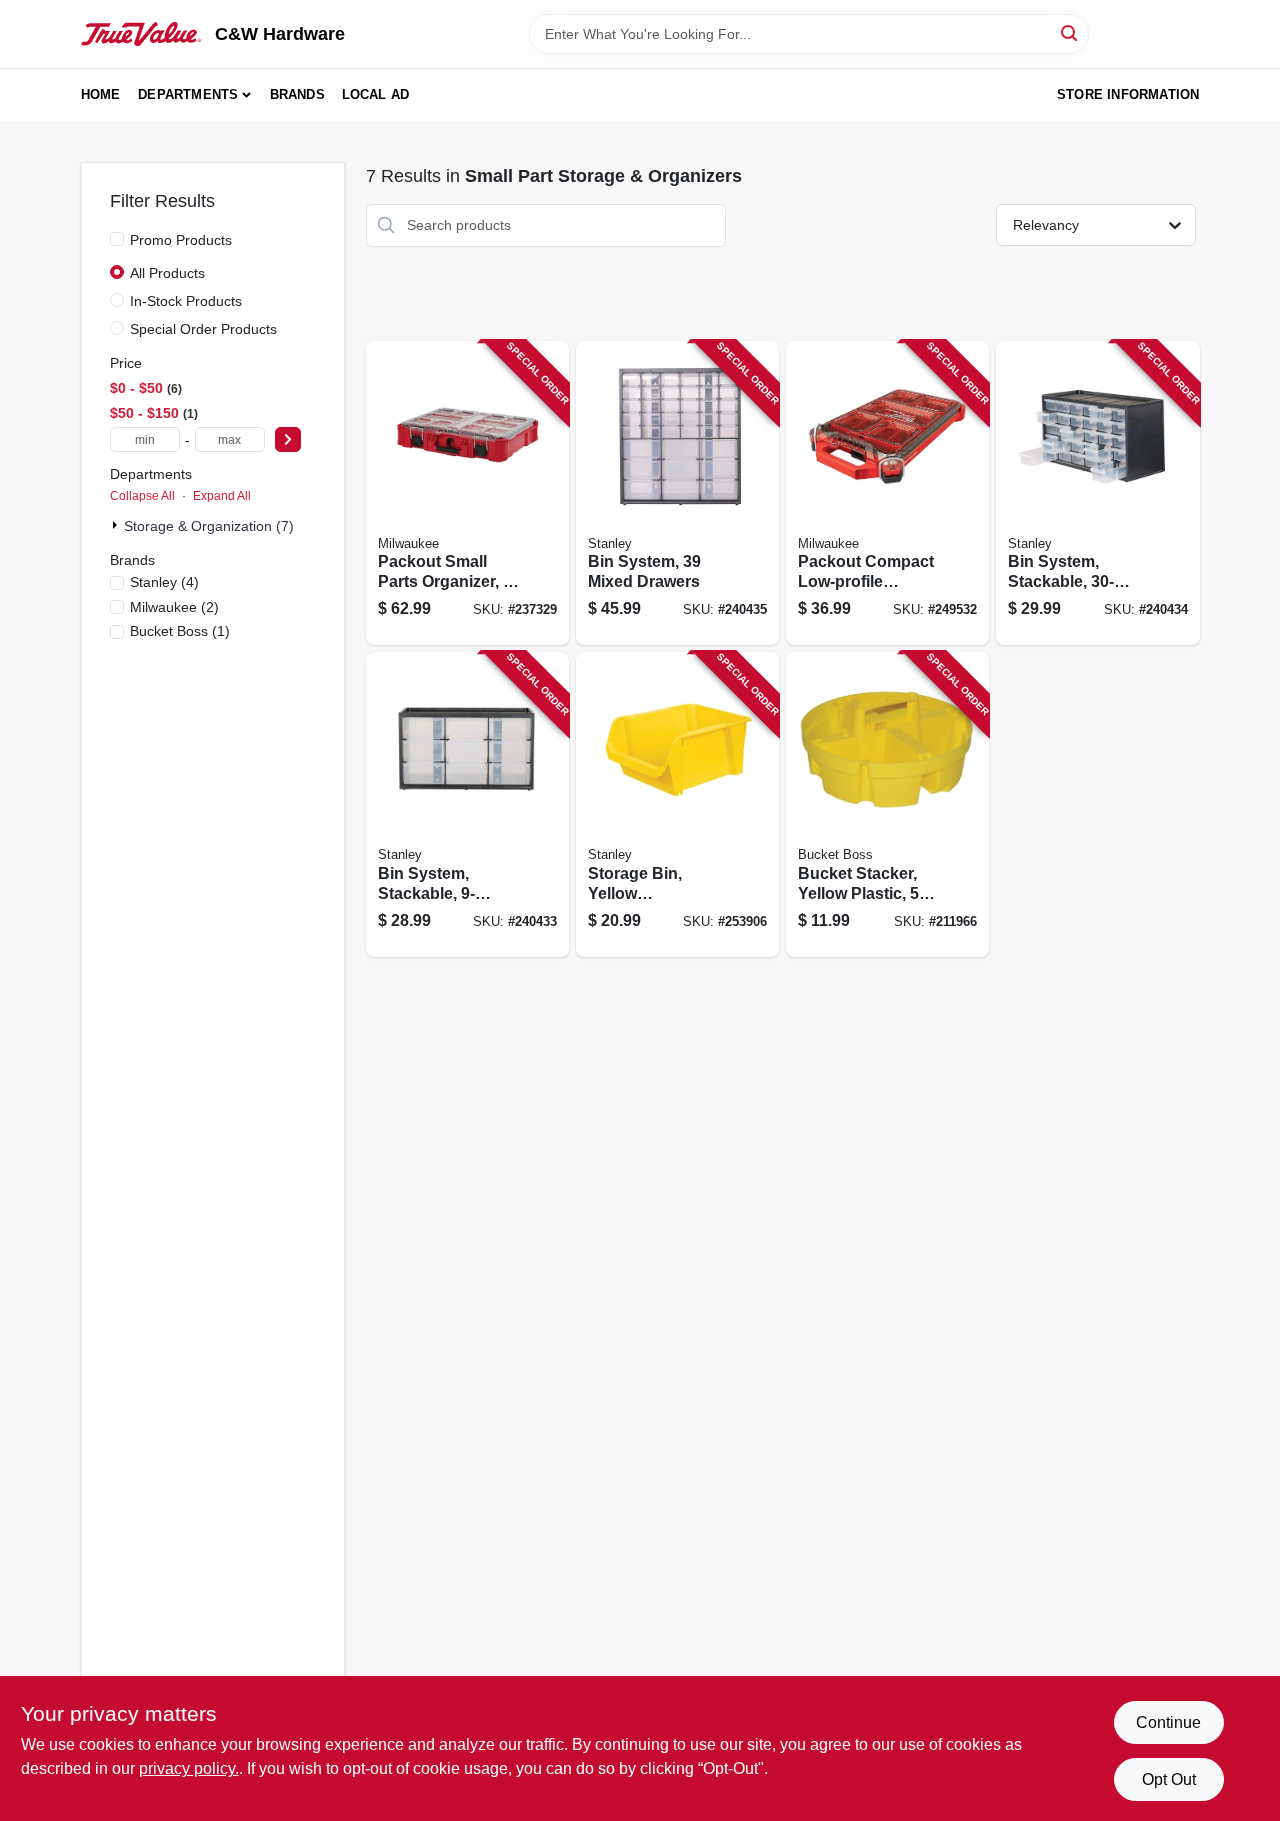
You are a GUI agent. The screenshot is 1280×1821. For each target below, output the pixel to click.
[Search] (1070, 32)
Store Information (1128, 94)
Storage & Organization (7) (209, 526)
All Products (167, 273)
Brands (297, 94)
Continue (1168, 1722)
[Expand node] (117, 525)
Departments (188, 94)
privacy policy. (189, 1768)
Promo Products (181, 240)
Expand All (222, 496)
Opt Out (1169, 1779)
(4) (164, 582)
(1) (180, 631)
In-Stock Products (186, 301)
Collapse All (142, 496)
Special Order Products (203, 329)
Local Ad (376, 94)
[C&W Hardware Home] (141, 34)
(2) (174, 607)
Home (101, 94)
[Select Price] (288, 439)
